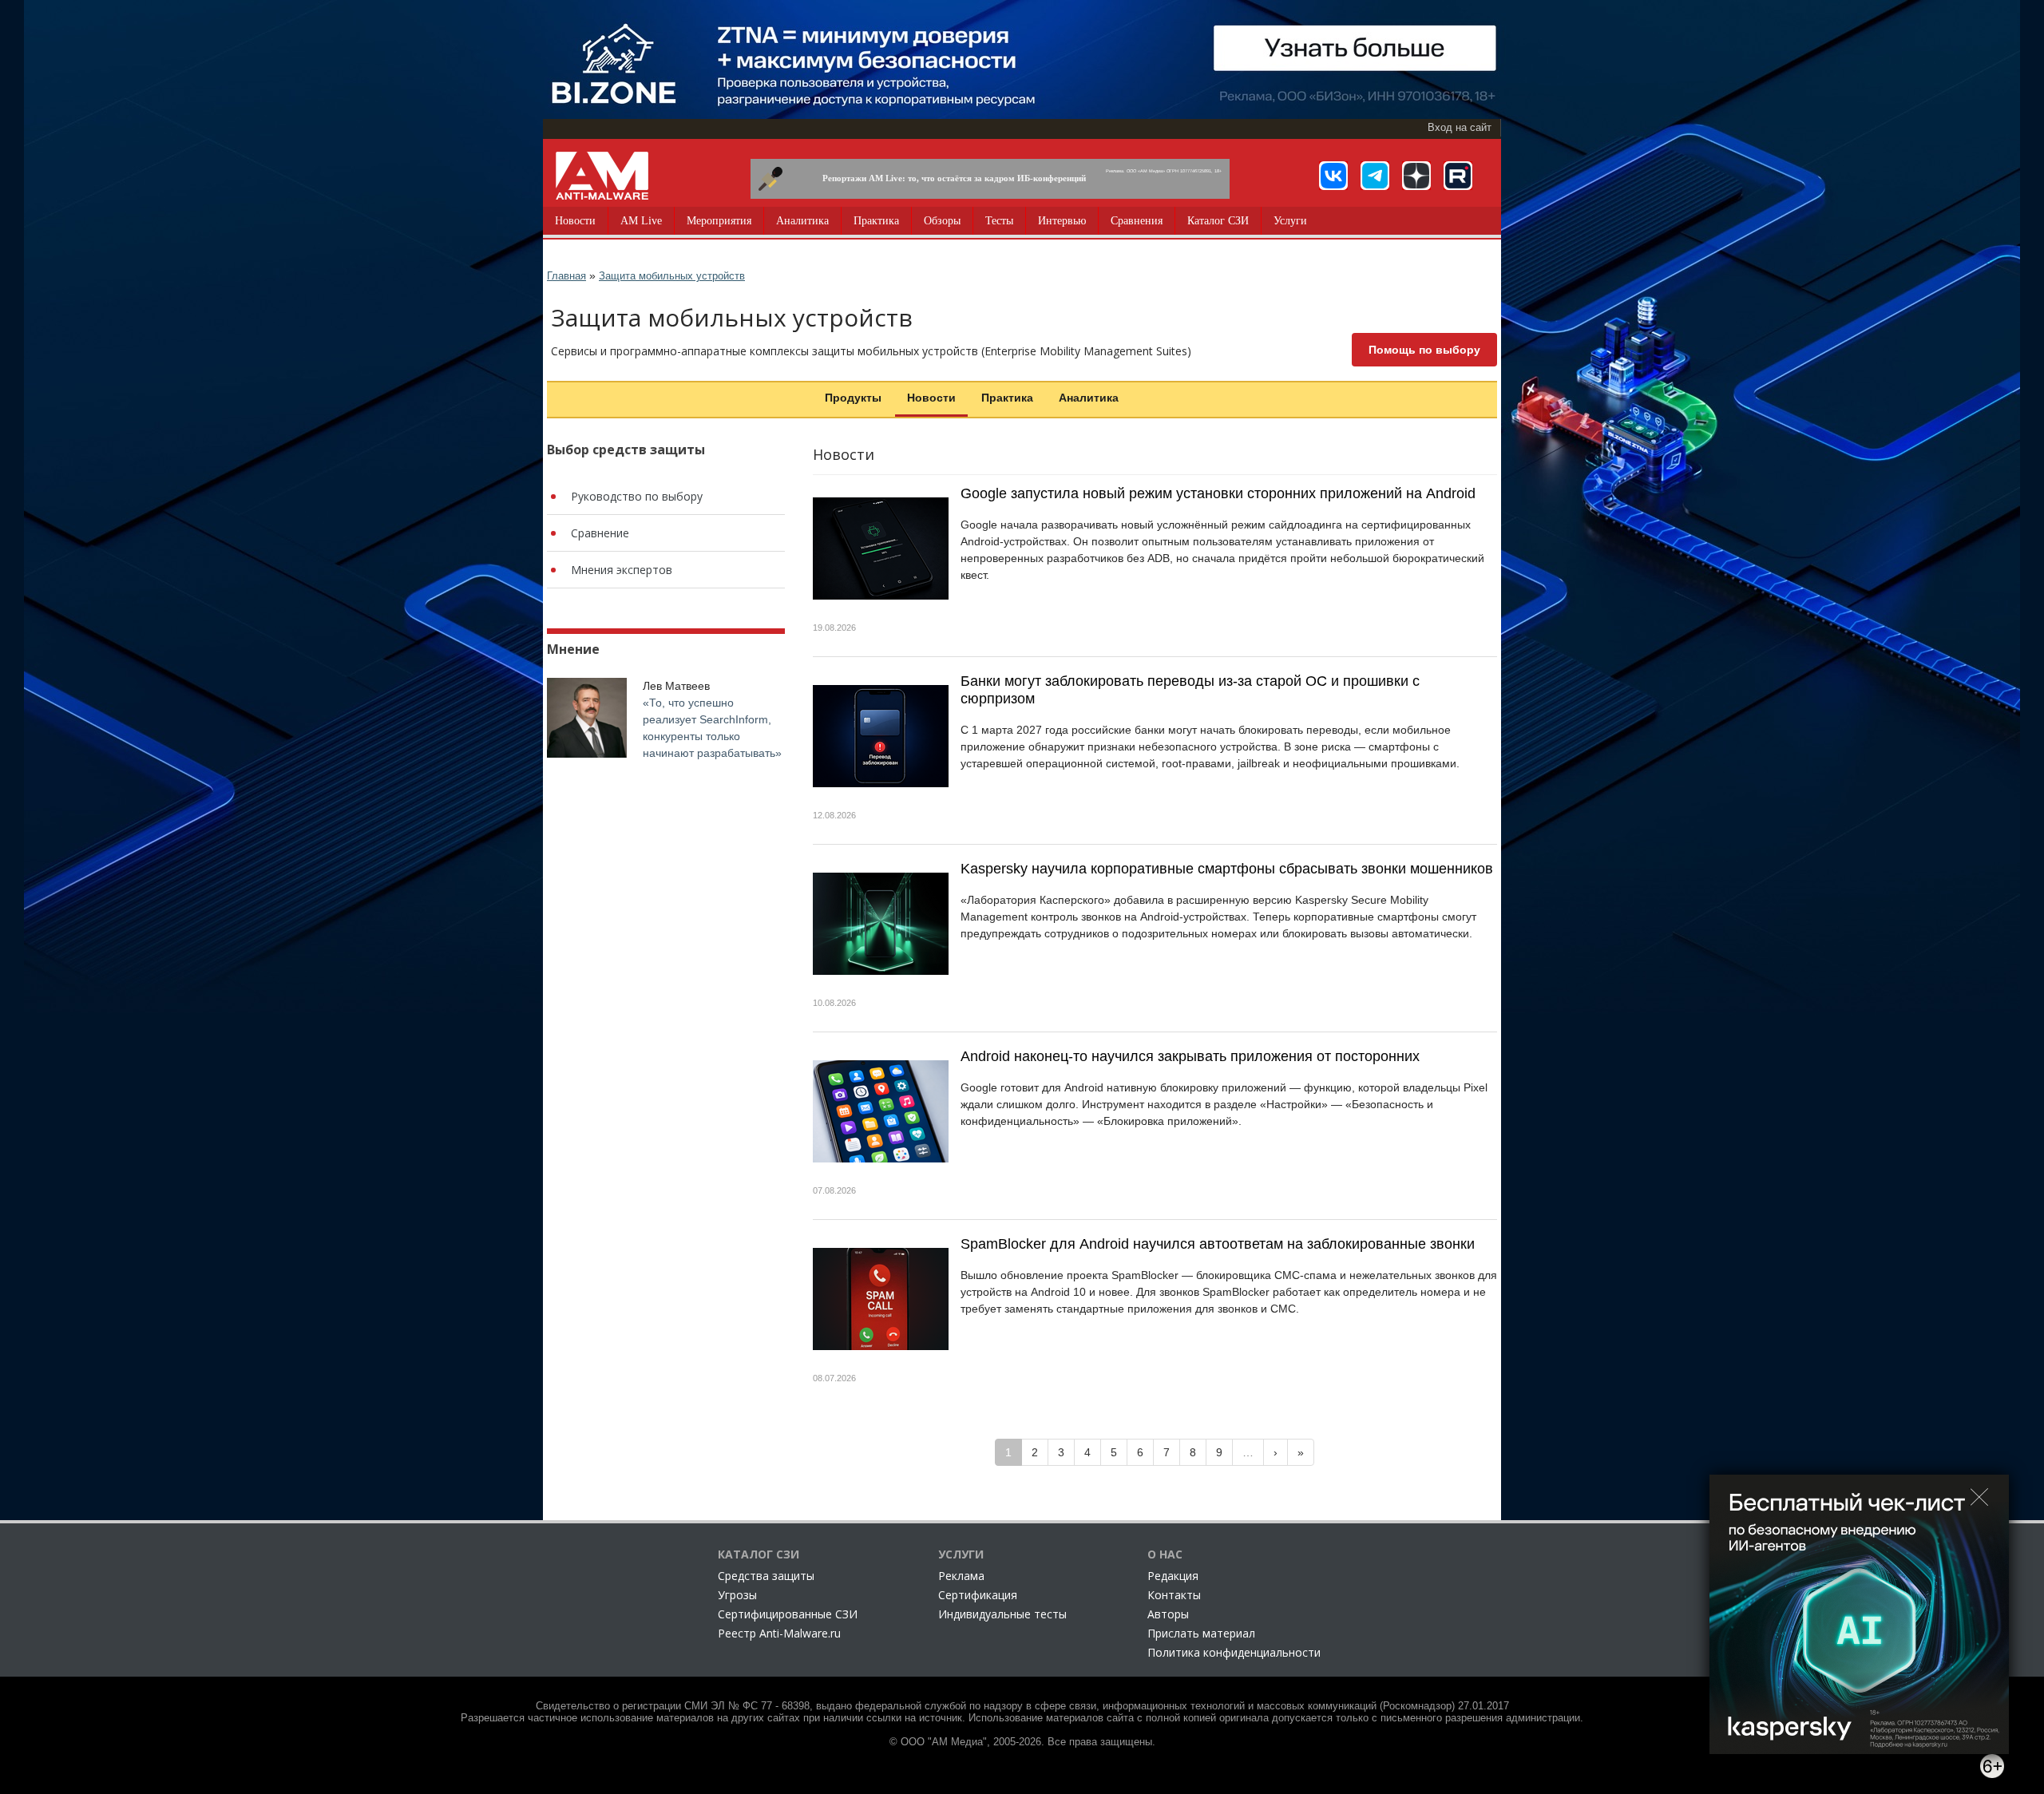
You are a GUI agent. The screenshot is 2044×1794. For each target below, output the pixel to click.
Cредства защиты (766, 1576)
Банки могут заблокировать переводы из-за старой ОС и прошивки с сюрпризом (1190, 690)
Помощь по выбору (1424, 350)
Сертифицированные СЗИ (788, 1614)
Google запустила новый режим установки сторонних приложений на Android (1218, 493)
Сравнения (1137, 221)
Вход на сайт (1460, 128)
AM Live (641, 221)
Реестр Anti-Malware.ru (779, 1633)
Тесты (999, 221)
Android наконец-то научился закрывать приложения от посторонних (1190, 1056)
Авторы (1168, 1614)
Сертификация (978, 1595)
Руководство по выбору (637, 496)
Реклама (961, 1576)
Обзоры (942, 221)
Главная (566, 276)
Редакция (1173, 1576)
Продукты (853, 398)
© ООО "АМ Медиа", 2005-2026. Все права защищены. (1022, 1742)
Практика (876, 221)
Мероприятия (719, 221)
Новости (575, 221)
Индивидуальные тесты (1002, 1614)
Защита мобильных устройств (672, 276)
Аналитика (802, 221)
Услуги (1290, 221)
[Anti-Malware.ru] (602, 176)
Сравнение (600, 533)
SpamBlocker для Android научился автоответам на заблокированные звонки (1218, 1244)
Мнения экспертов (622, 570)
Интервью (1062, 221)
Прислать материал (1201, 1633)
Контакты (1174, 1595)
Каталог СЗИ (1218, 221)
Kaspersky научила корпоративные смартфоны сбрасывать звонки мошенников (1227, 869)
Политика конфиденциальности (1234, 1652)
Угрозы (737, 1595)
